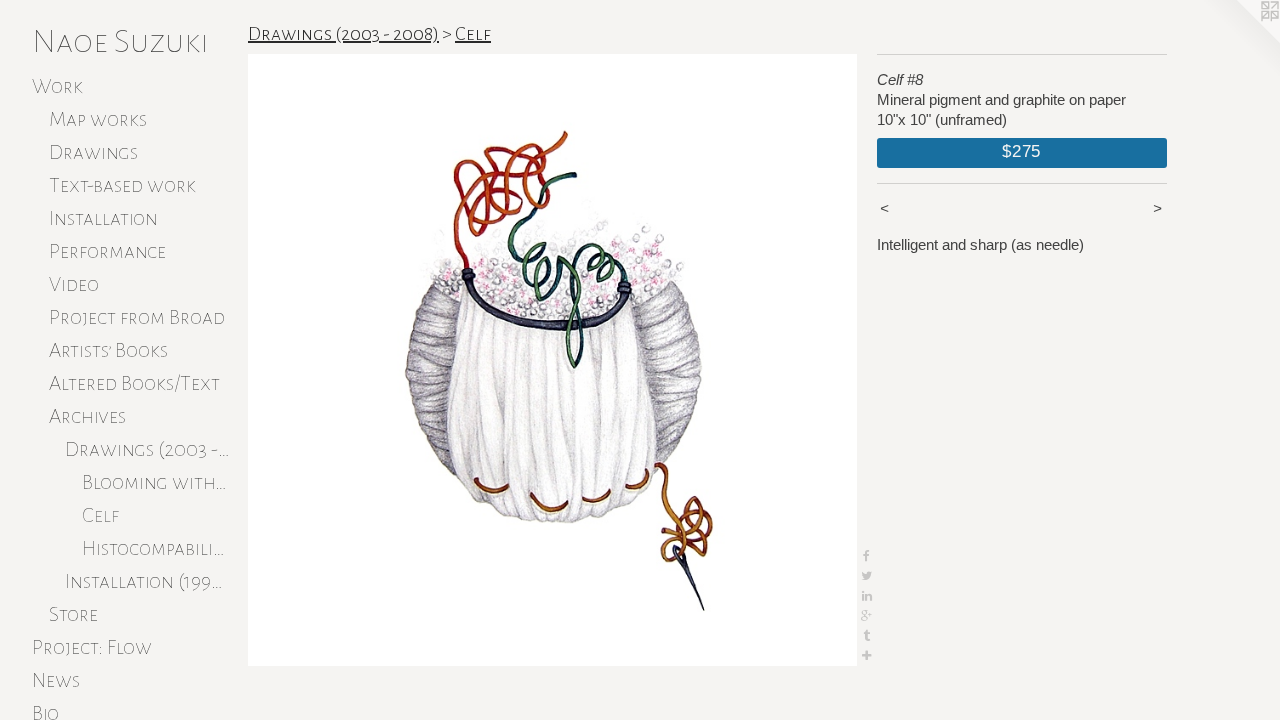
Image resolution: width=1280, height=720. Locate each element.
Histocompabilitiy (157, 548)
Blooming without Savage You (157, 482)
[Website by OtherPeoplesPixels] (1240, 40)
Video (74, 284)
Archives (87, 416)
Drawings (93, 152)
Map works (98, 119)
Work (57, 86)
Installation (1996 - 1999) (148, 581)
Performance (107, 251)
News (56, 680)
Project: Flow (92, 647)
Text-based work (122, 185)
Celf (100, 515)
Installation (103, 218)
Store (73, 614)
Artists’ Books (108, 350)
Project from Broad (137, 317)
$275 (1021, 151)
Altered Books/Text (134, 383)
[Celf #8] (552, 360)
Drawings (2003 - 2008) (148, 449)
